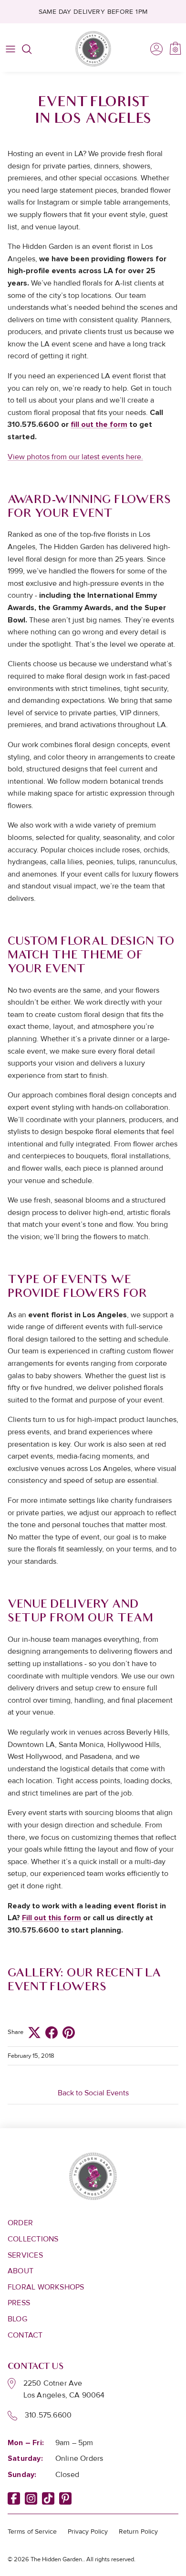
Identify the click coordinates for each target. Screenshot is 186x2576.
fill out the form (99, 424)
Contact (25, 2335)
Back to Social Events (93, 2093)
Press (19, 2303)
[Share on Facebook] (52, 2033)
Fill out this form (52, 1918)
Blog (17, 2319)
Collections (33, 2239)
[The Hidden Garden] (93, 49)
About (21, 2271)
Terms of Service (32, 2532)
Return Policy (138, 2532)
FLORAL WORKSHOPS (46, 2287)
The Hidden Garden (56, 2559)
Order (20, 2223)
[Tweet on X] (34, 2033)
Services (25, 2255)
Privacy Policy (88, 2532)
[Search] (31, 49)
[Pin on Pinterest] (69, 2033)
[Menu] (10, 49)
